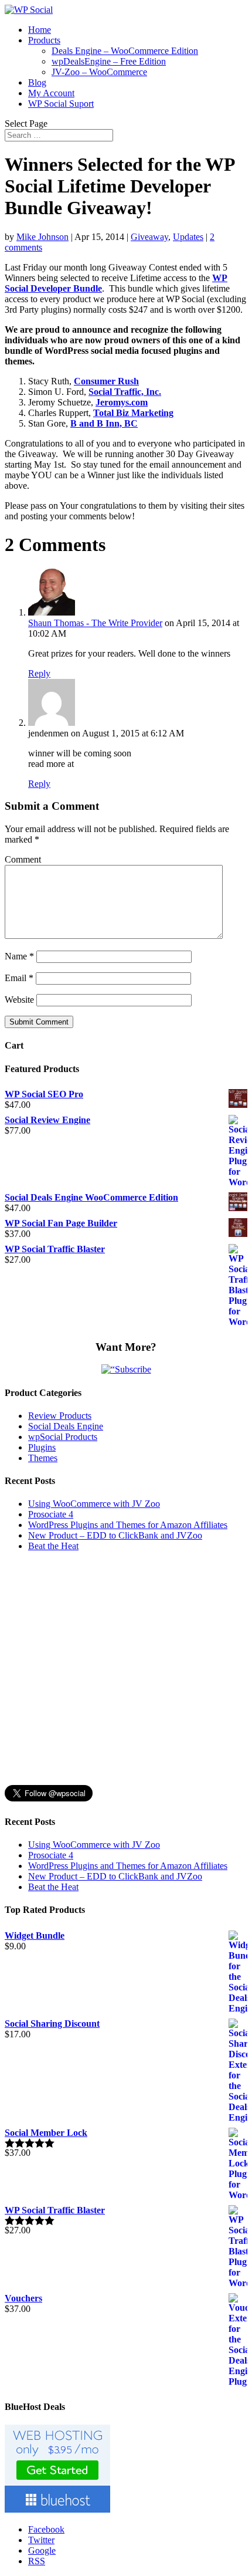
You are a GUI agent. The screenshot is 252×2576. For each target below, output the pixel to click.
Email (19, 978)
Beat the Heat (53, 1546)
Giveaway (149, 237)
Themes (43, 1458)
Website (19, 1000)
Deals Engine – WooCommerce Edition (125, 51)
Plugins (42, 1447)
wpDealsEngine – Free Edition (109, 61)
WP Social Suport (61, 104)
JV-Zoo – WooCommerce (99, 72)
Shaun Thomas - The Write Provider (95, 623)
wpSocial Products (63, 1437)
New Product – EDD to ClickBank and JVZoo (115, 1535)
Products (44, 40)
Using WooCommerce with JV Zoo (94, 1504)
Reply (39, 673)
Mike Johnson (42, 237)
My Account (51, 93)
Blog (37, 82)
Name (19, 956)
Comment (23, 859)
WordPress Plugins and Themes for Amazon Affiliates (128, 1525)
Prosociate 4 (51, 1514)
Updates (188, 237)
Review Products (60, 1416)
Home (40, 30)
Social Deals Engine (66, 1426)
